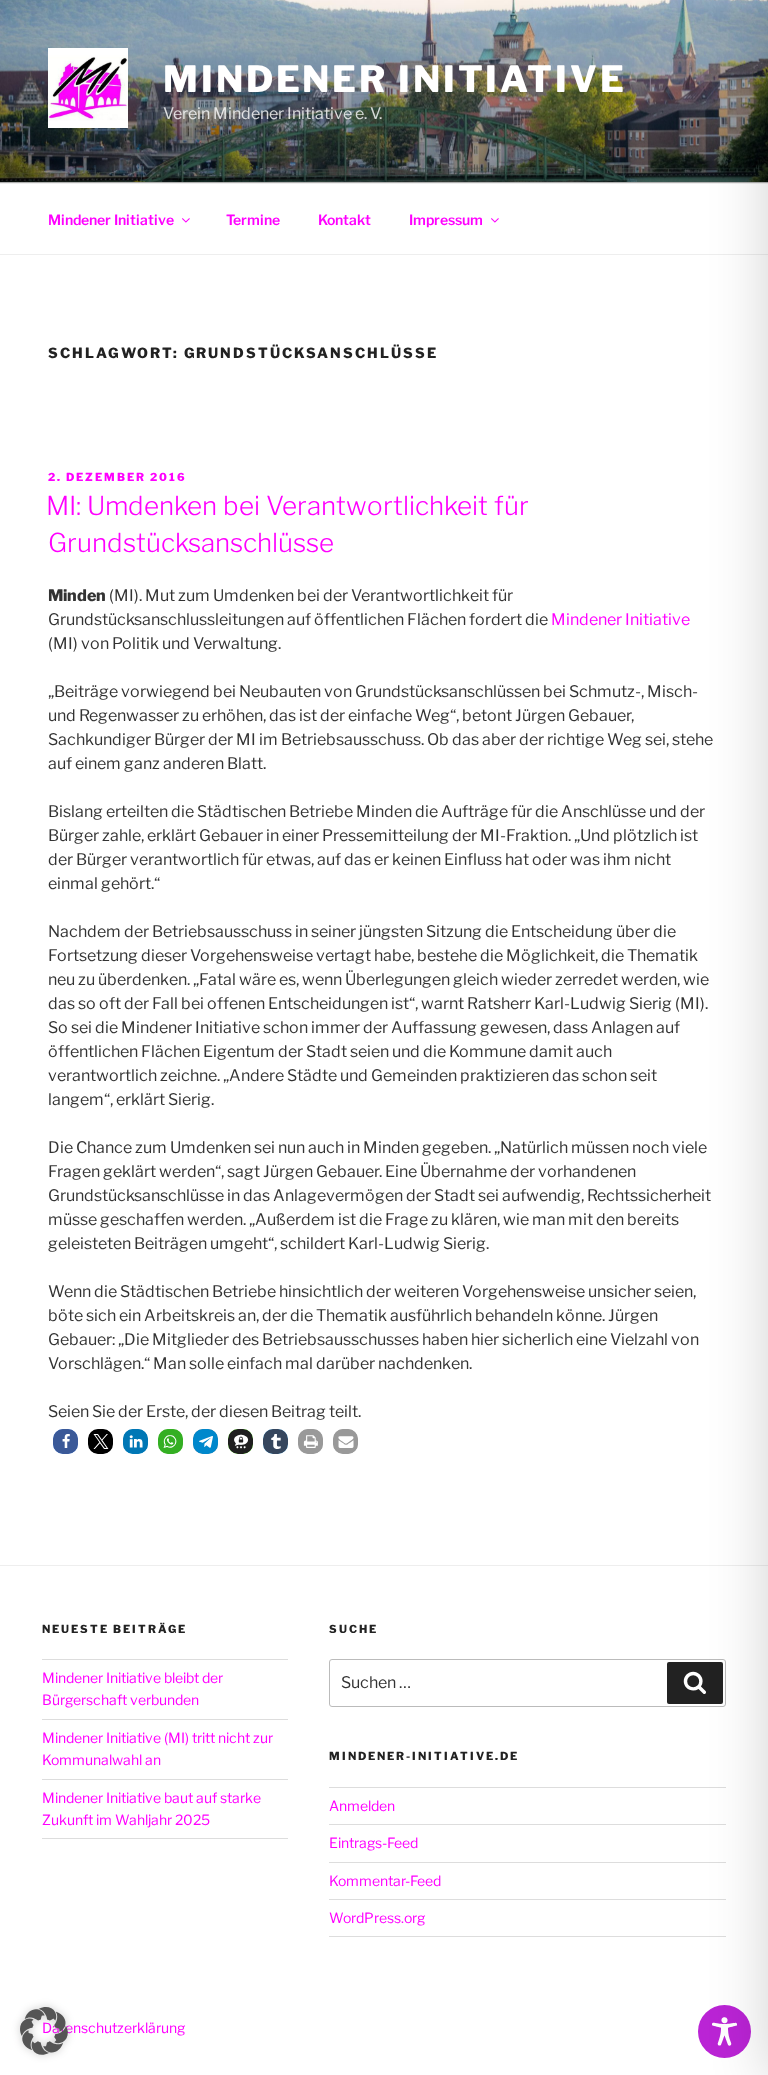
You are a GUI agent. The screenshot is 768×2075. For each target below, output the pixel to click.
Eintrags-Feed (373, 1842)
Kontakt (344, 219)
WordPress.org (377, 1917)
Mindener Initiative (395, 79)
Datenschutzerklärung (113, 2027)
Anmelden (362, 1805)
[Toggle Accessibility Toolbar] (724, 2031)
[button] (65, 1441)
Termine (253, 219)
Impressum (446, 219)
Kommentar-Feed (385, 1880)
